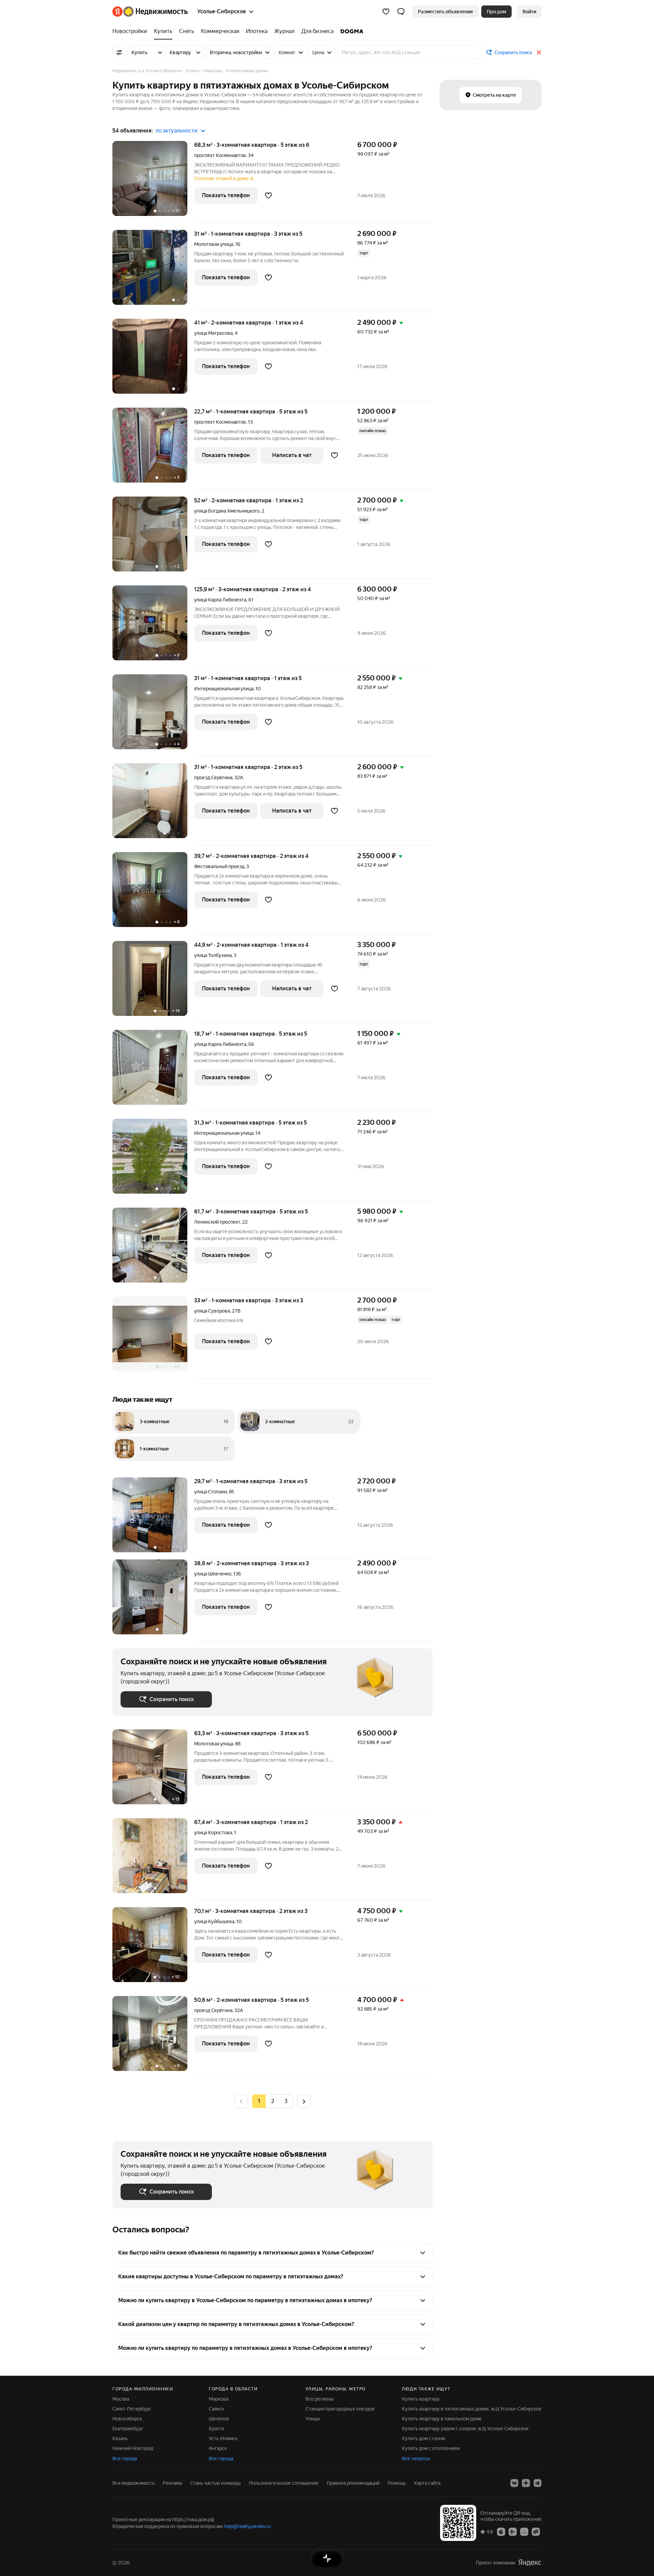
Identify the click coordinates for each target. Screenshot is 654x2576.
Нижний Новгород (133, 2448)
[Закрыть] (539, 52)
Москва (121, 2399)
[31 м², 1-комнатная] (153, 271)
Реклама (172, 2483)
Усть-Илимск (223, 2438)
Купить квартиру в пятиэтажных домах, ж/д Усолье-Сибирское (472, 2409)
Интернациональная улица (224, 689)
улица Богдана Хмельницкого (227, 511)
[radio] (272, 2101)
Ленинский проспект (217, 1222)
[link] (529, 12)
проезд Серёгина (213, 777)
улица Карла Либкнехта (220, 600)
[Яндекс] (530, 2563)
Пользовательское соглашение (284, 2483)
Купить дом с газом (424, 2438)
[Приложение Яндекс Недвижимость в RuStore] (536, 2531)
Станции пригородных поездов (340, 2409)
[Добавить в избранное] (268, 195)
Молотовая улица (214, 244)
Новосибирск (127, 2419)
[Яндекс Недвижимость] (150, 12)
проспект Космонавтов (220, 155)
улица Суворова (212, 1311)
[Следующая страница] (304, 2101)
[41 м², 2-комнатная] (153, 360)
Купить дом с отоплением (431, 2448)
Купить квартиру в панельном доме (442, 2419)
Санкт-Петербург (132, 2409)
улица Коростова (213, 1833)
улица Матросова (213, 333)
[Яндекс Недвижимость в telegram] (538, 2483)
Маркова (219, 2399)
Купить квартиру (421, 2399)
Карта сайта (427, 2483)
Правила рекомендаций (353, 2483)
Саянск (216, 2409)
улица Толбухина (213, 955)
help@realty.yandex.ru (247, 2526)
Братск (216, 2429)
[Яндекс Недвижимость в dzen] (526, 2483)
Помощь (397, 2483)
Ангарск (218, 2448)
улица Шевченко (213, 1574)
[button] (401, 12)
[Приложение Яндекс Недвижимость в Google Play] (513, 2531)
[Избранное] (386, 12)
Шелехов (219, 2419)
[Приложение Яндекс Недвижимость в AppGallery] (524, 2531)
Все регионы (320, 2399)
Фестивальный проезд (219, 866)
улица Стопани (211, 1492)
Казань (120, 2438)
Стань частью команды (215, 2483)
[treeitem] (131, 31)
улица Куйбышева (214, 1921)
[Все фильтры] (119, 52)
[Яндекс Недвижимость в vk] (514, 2483)
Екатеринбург (128, 2429)
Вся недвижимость (134, 2483)
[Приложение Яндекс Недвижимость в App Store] (501, 2531)
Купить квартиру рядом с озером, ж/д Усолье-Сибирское (465, 2429)
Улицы (313, 2419)
